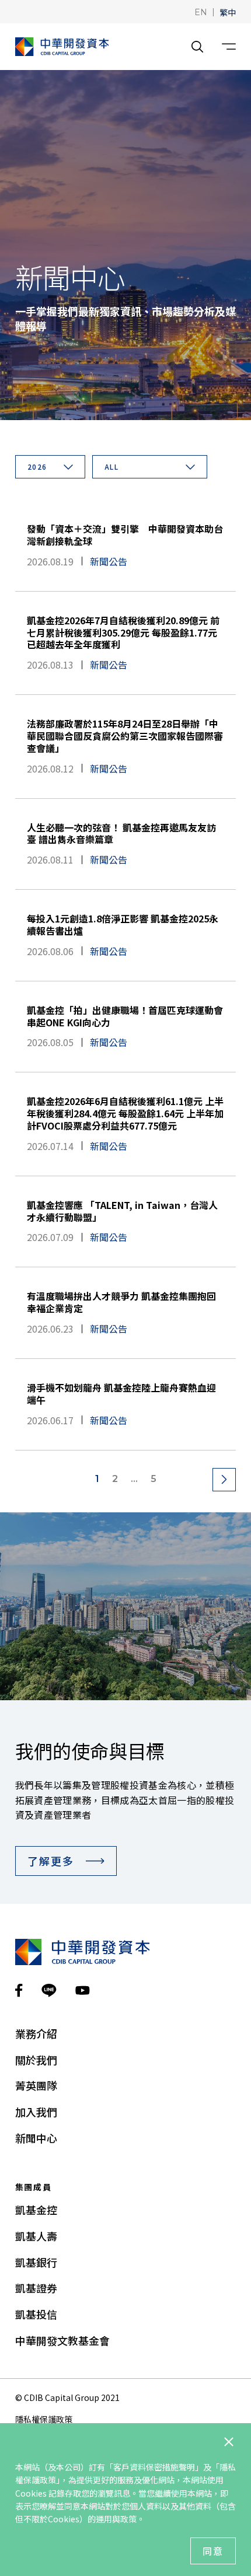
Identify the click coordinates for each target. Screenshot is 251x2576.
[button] (201, 11)
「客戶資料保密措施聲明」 (154, 2467)
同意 (213, 2551)
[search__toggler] (197, 47)
